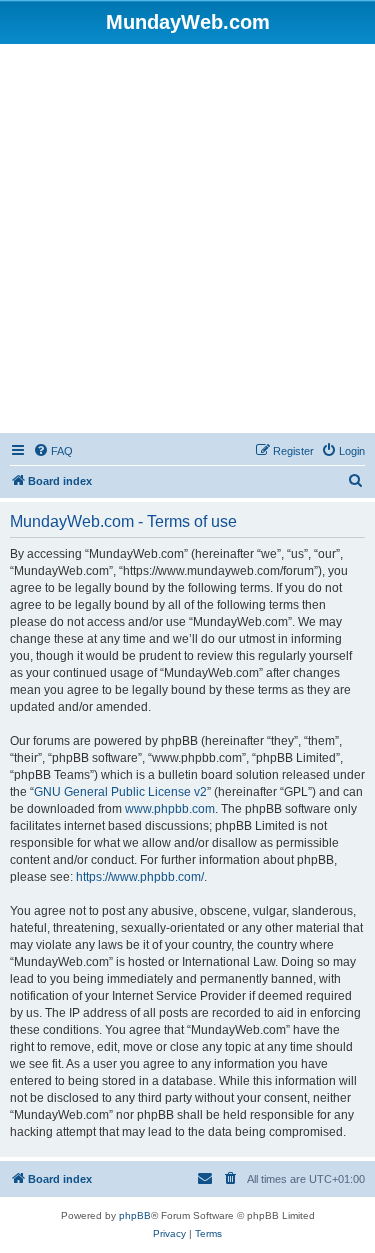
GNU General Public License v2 (120, 792)
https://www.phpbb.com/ (140, 877)
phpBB (135, 1215)
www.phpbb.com (170, 809)
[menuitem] (53, 451)
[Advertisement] (187, 241)
